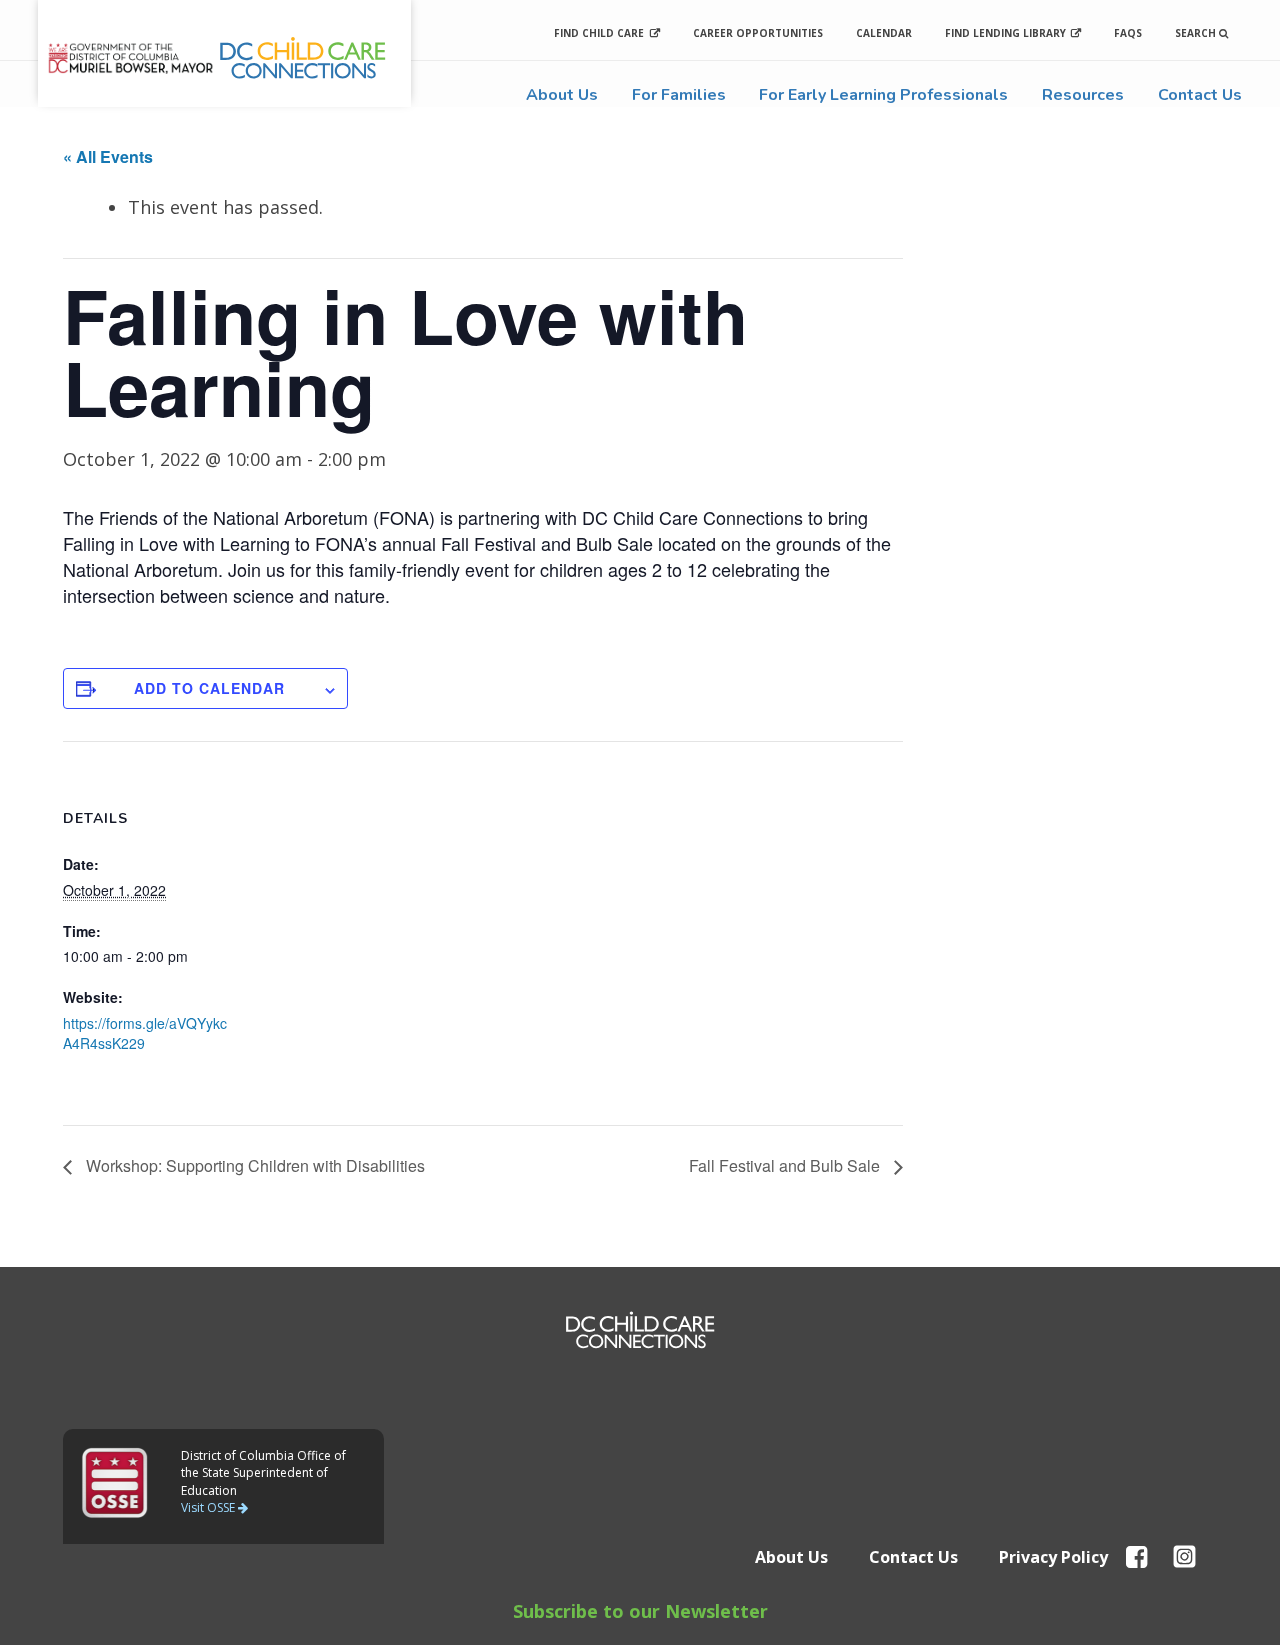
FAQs (1128, 33)
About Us (562, 95)
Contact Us (1200, 95)
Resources (1083, 95)
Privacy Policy (1053, 1557)
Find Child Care (599, 33)
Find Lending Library (1005, 33)
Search (1197, 33)
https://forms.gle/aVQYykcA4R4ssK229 (145, 1033)
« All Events (108, 156)
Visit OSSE (209, 1507)
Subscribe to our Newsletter (640, 1611)
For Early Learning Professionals (883, 95)
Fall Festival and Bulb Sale (786, 1165)
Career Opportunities (758, 33)
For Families (679, 95)
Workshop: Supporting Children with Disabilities (253, 1165)
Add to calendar (209, 688)
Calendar (884, 33)
